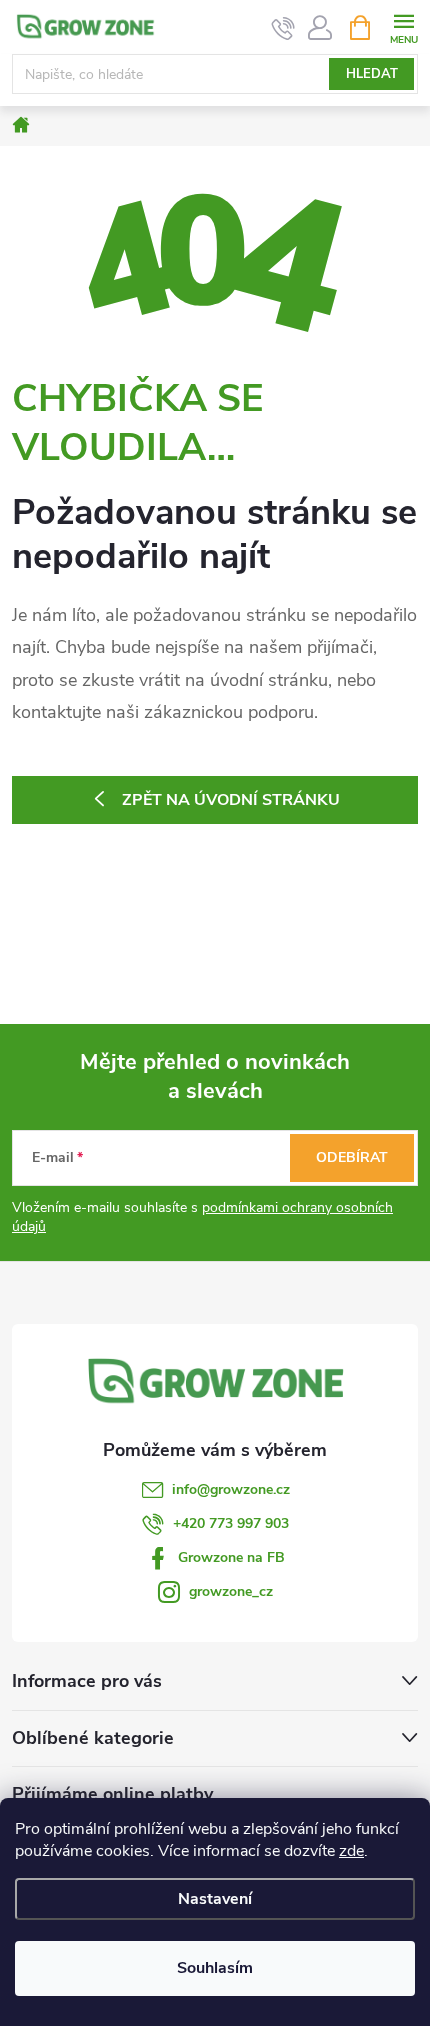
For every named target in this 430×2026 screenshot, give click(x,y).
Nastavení (215, 1899)
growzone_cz (231, 1591)
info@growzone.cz (231, 1489)
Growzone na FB (231, 1557)
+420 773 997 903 (231, 1523)
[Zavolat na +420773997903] (283, 28)
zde (351, 1851)
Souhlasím (215, 1968)
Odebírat (352, 1157)
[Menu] (403, 26)
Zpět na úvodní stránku (231, 800)
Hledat (372, 74)
